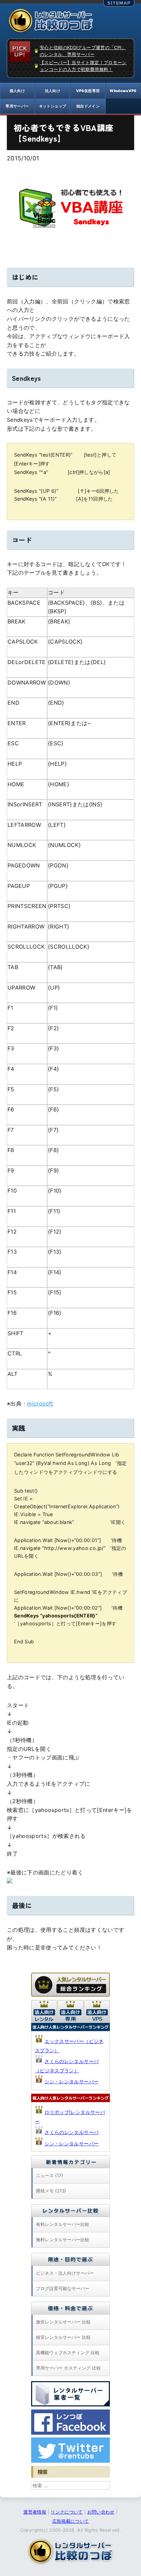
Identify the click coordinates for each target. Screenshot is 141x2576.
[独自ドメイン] (88, 106)
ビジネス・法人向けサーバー (65, 2273)
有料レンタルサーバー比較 (63, 2224)
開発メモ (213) (51, 2191)
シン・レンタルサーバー (72, 2081)
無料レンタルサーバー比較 (63, 2240)
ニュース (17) (50, 2175)
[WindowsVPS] (123, 91)
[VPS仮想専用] (88, 91)
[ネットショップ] (53, 106)
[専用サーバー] (17, 106)
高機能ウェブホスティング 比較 (68, 2352)
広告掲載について (71, 2521)
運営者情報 (35, 2512)
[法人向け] (53, 91)
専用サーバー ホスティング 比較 (68, 2368)
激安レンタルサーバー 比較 (63, 2322)
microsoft (40, 1404)
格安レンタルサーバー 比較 (63, 2337)
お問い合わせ (101, 2512)
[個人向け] (17, 91)
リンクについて (67, 2512)
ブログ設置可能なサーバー (63, 2288)
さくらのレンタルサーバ (72, 2132)
